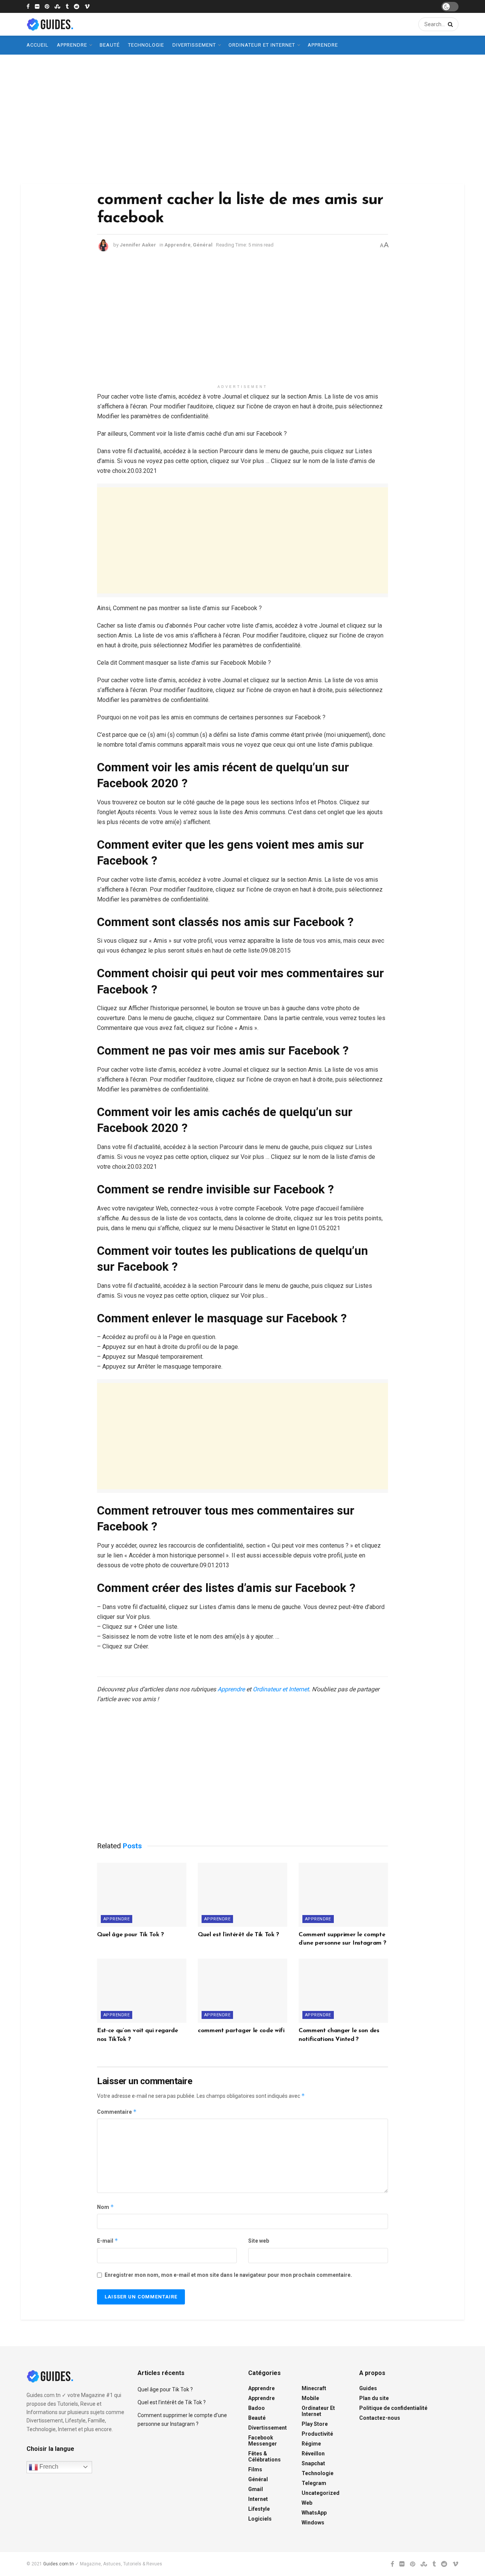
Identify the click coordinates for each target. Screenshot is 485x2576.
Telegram (314, 2483)
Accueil (38, 45)
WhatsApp (314, 2513)
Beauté (110, 45)
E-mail (108, 2241)
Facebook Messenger (263, 2441)
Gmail (256, 2489)
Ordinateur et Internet (262, 45)
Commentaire (117, 2112)
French (48, 2467)
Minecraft (314, 2388)
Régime (311, 2444)
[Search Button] (449, 24)
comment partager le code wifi (241, 2031)
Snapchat (313, 2463)
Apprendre (72, 45)
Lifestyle (259, 2509)
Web (307, 2503)
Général (203, 245)
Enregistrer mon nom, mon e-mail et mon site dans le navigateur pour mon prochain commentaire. (228, 2275)
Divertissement (194, 45)
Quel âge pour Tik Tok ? (131, 1935)
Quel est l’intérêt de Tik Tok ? (239, 1935)
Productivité (317, 2434)
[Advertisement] (242, 119)
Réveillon (313, 2454)
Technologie (146, 45)
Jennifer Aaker (138, 245)
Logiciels (260, 2519)
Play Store (315, 2424)
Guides (368, 2388)
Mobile (310, 2398)
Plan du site (374, 2398)
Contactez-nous (380, 2418)
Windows (313, 2523)
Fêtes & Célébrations (264, 2457)
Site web (259, 2241)
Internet (258, 2499)
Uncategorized (321, 2493)
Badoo (257, 2408)
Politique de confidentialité (393, 2408)
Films (255, 2469)
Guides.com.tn (59, 2564)
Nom (106, 2207)
